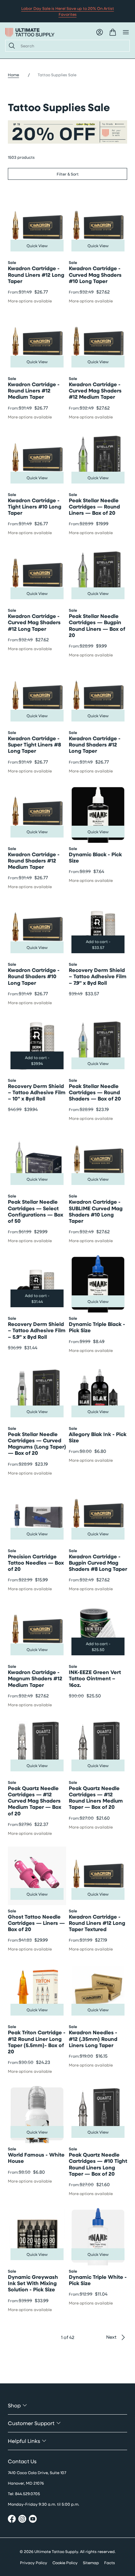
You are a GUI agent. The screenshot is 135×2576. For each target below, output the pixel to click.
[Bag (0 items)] (113, 32)
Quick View (37, 246)
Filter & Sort (68, 174)
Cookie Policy (65, 2563)
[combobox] (72, 46)
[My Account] (100, 32)
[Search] (10, 46)
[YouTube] (33, 2520)
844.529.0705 (28, 2493)
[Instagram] (22, 2520)
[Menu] (126, 32)
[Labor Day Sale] (67, 132)
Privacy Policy (34, 2563)
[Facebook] (12, 2520)
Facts (110, 2563)
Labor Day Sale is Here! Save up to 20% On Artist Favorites (68, 11)
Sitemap (91, 2563)
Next (111, 2337)
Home (13, 75)
